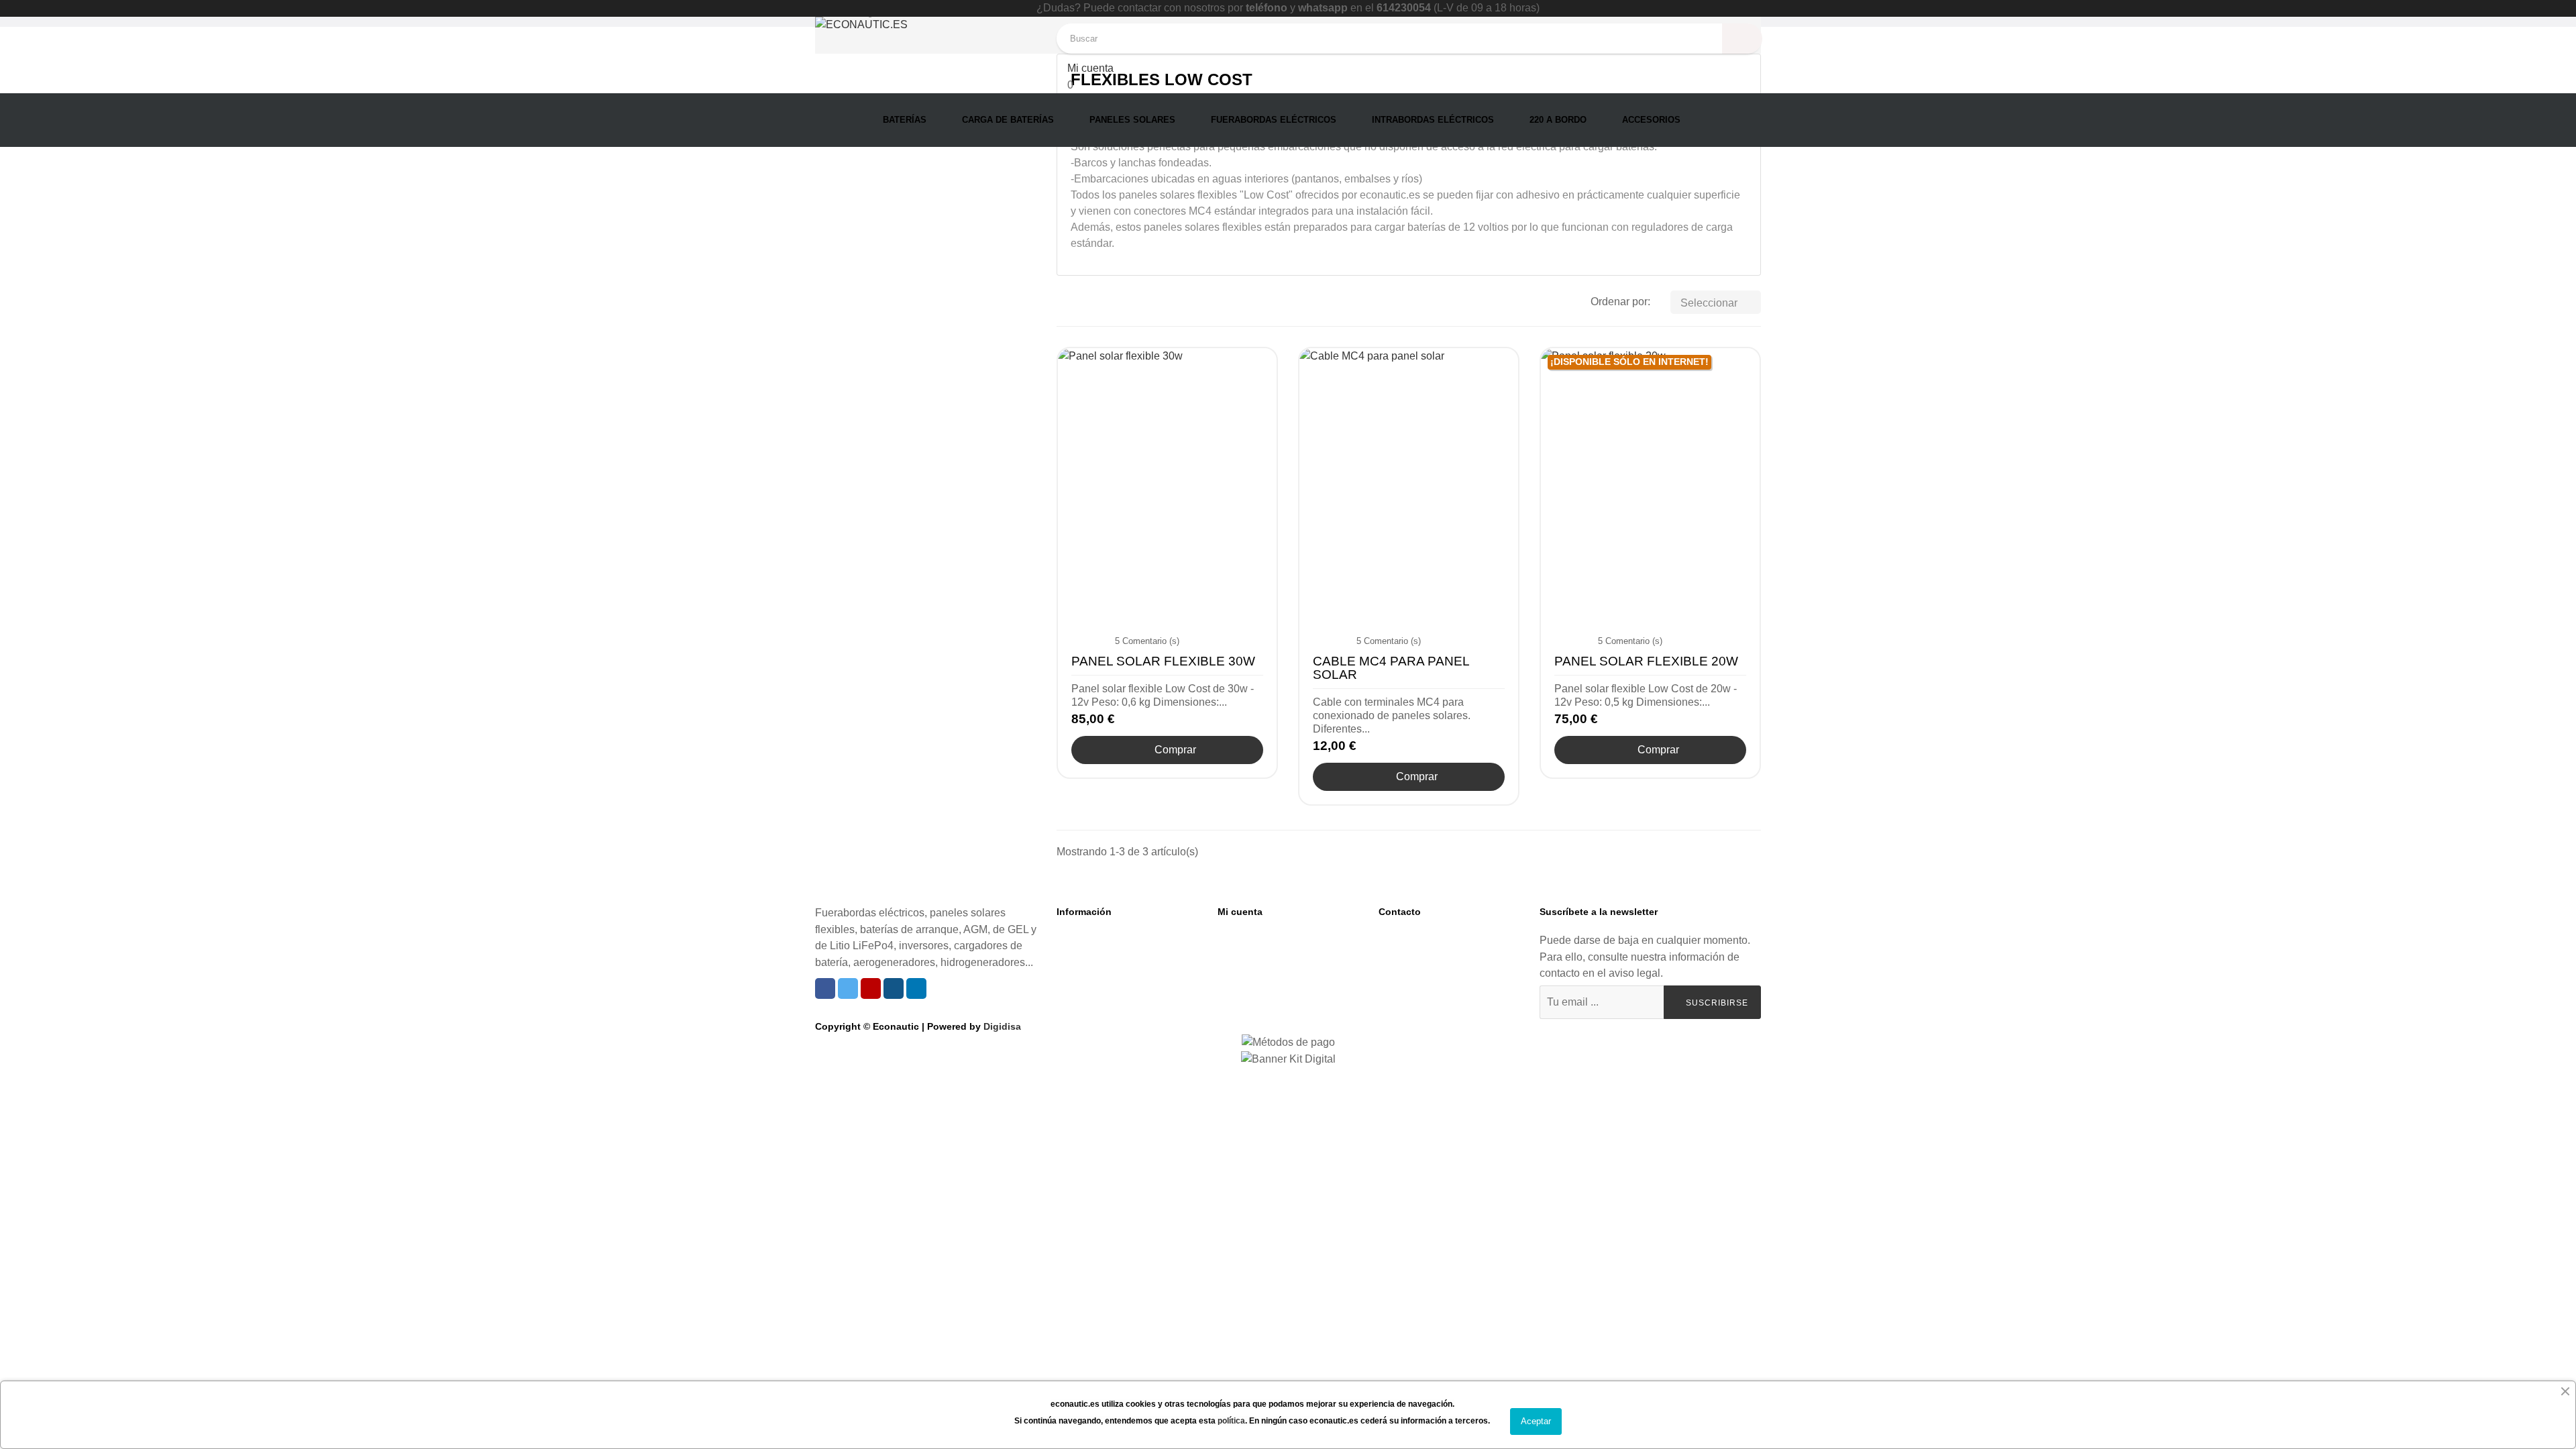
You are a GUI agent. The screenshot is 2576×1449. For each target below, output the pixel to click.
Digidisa (1002, 1026)
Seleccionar (1717, 303)
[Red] (1065, 303)
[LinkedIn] (916, 988)
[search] (1742, 39)
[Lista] (1085, 303)
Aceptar (1536, 1421)
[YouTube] (871, 988)
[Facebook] (825, 988)
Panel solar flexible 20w (1646, 661)
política (1231, 1421)
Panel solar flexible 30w (1163, 661)
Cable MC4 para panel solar (1391, 668)
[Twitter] (848, 988)
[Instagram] (894, 988)
